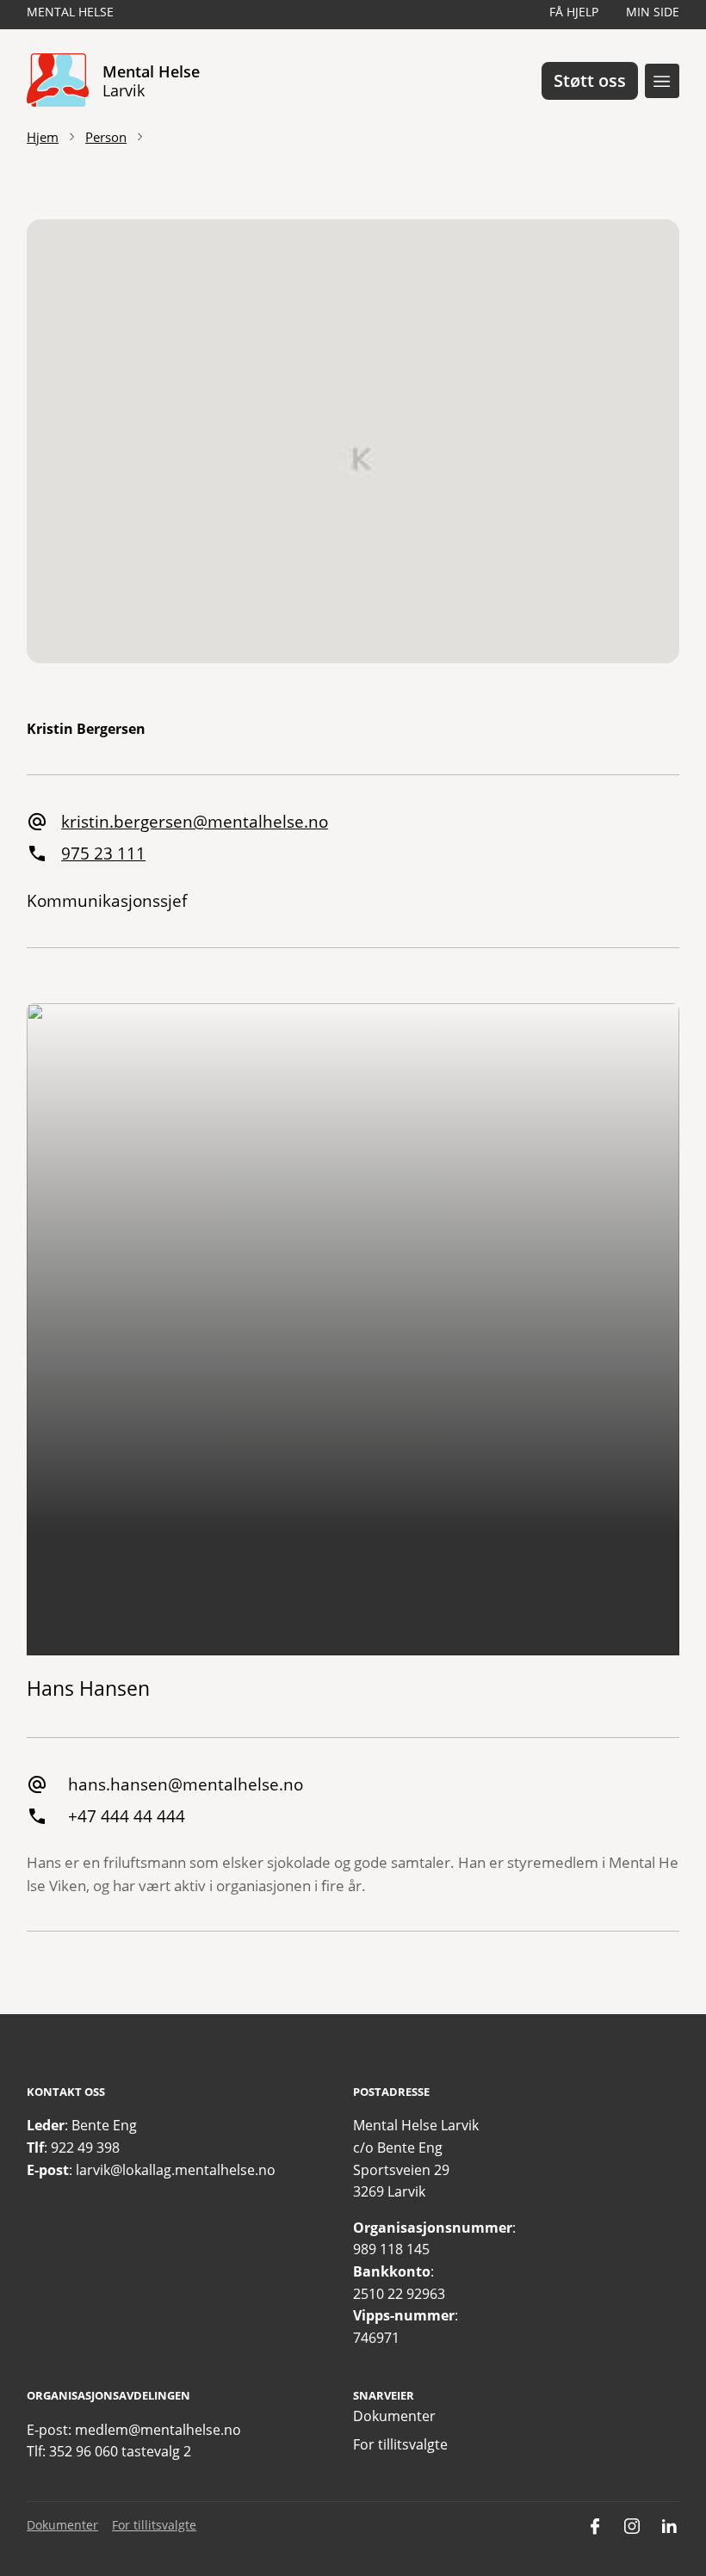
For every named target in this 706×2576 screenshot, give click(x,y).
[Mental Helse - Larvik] (58, 81)
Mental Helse (70, 12)
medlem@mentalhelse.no (158, 2430)
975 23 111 (103, 853)
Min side (653, 12)
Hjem (43, 137)
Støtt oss (590, 80)
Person (106, 137)
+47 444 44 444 (127, 1816)
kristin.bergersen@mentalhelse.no (195, 821)
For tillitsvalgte (400, 2444)
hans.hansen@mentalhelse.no (186, 1784)
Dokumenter (394, 2416)
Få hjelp (574, 12)
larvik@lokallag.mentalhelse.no (176, 2170)
